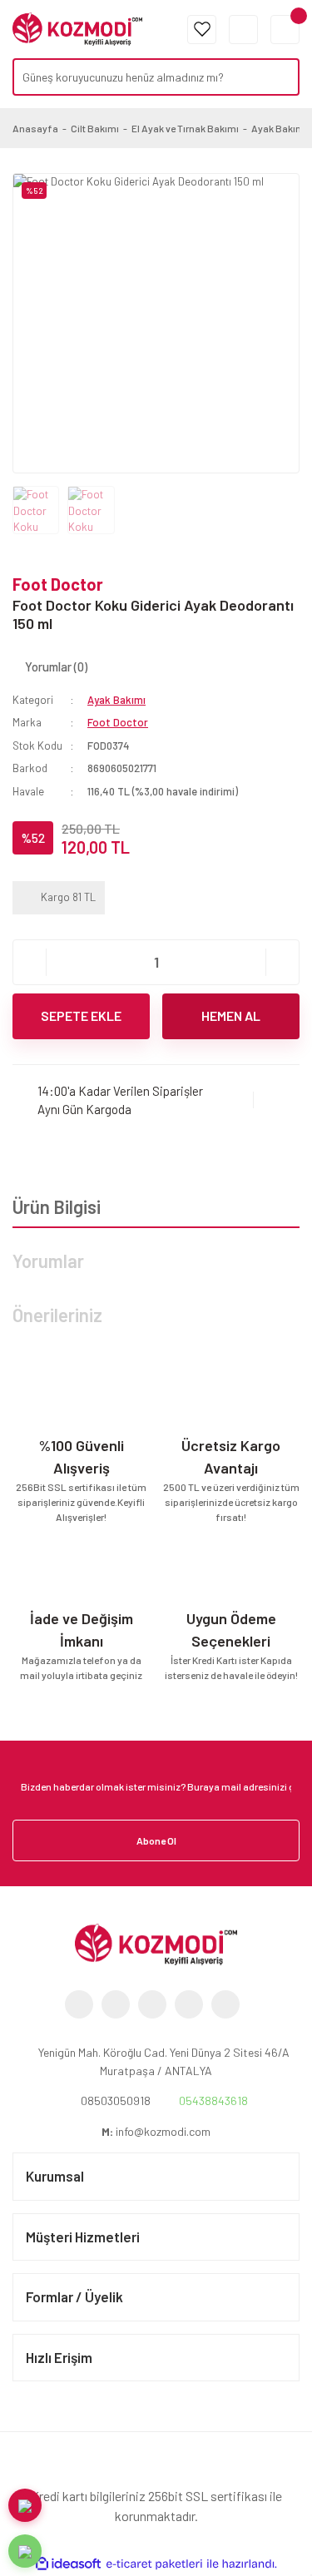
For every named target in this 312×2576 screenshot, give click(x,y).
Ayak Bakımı (116, 700)
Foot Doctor (58, 584)
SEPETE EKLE (81, 1016)
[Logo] (77, 27)
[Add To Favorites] (277, 1100)
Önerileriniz (57, 1315)
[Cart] (285, 30)
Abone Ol (156, 1840)
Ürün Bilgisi (57, 1206)
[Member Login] (243, 30)
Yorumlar (48, 1261)
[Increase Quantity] (282, 962)
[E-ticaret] (154, 2564)
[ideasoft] (68, 2564)
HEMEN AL (231, 1016)
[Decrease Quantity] (30, 962)
